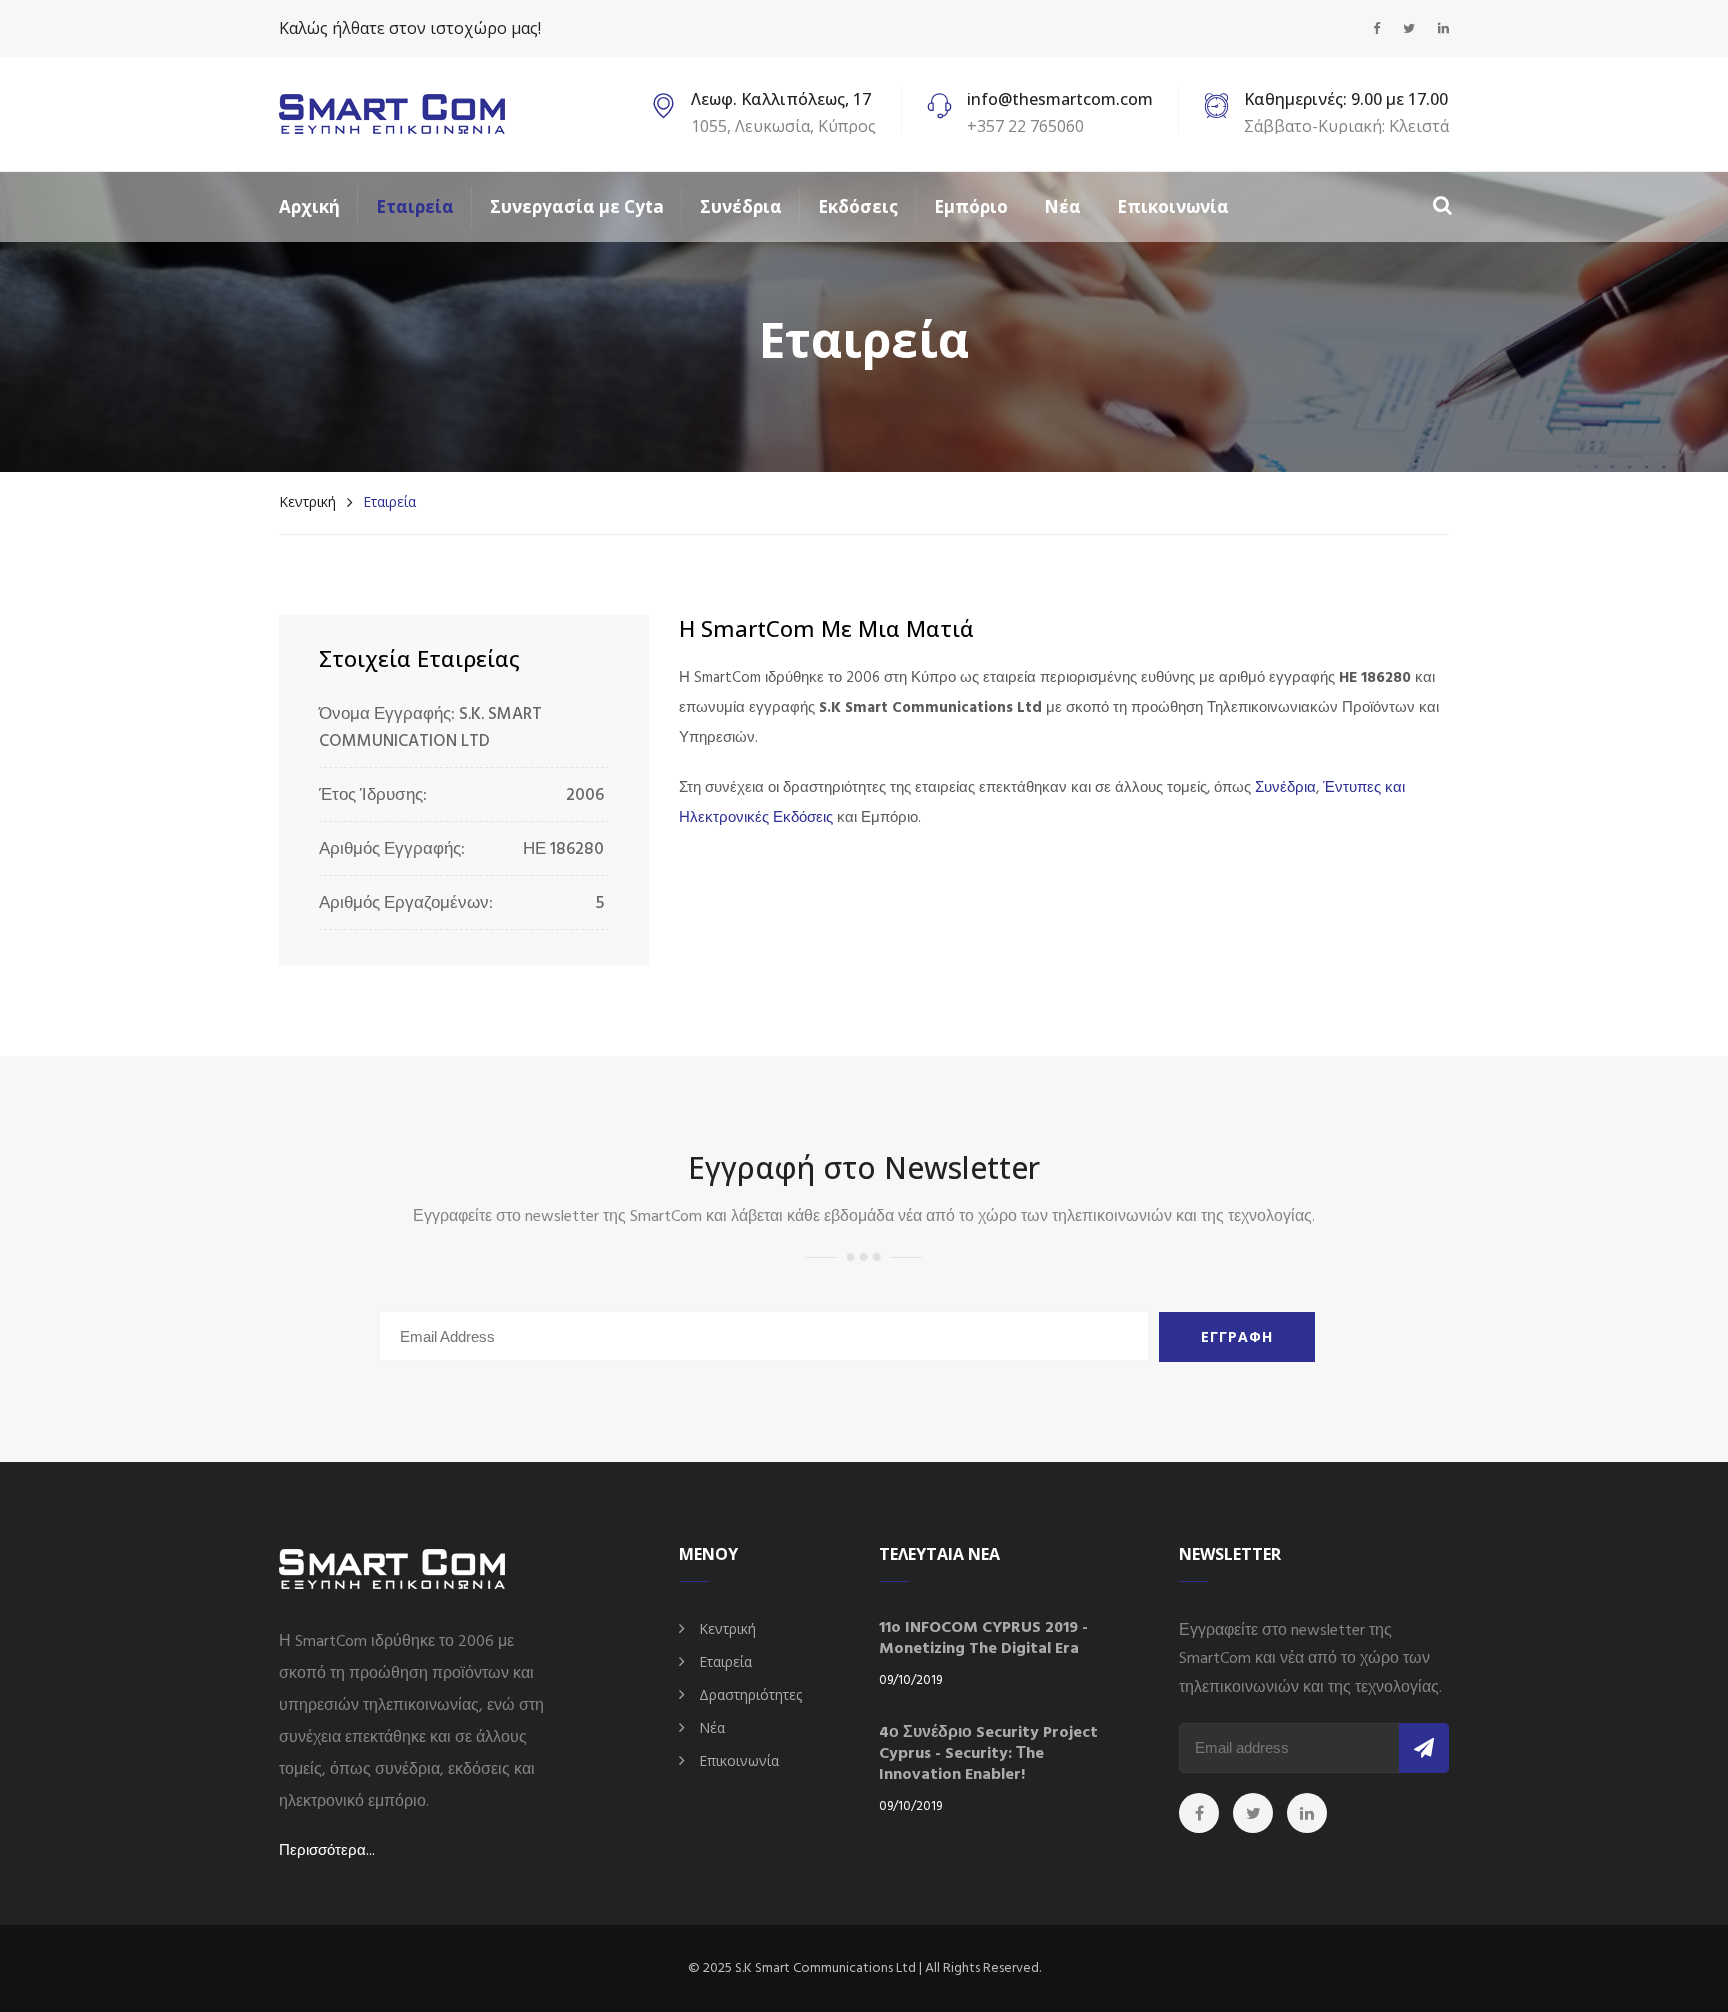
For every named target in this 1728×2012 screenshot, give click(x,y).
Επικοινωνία (1173, 206)
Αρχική (309, 206)
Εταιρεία (415, 206)
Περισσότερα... (327, 1851)
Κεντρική (307, 501)
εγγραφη (1237, 1336)
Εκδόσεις (858, 206)
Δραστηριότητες (750, 1694)
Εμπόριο (971, 206)
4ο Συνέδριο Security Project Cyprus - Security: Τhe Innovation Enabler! (988, 1754)
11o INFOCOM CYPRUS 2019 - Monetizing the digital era (983, 1638)
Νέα (1062, 206)
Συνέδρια (741, 206)
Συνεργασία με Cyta (577, 206)
